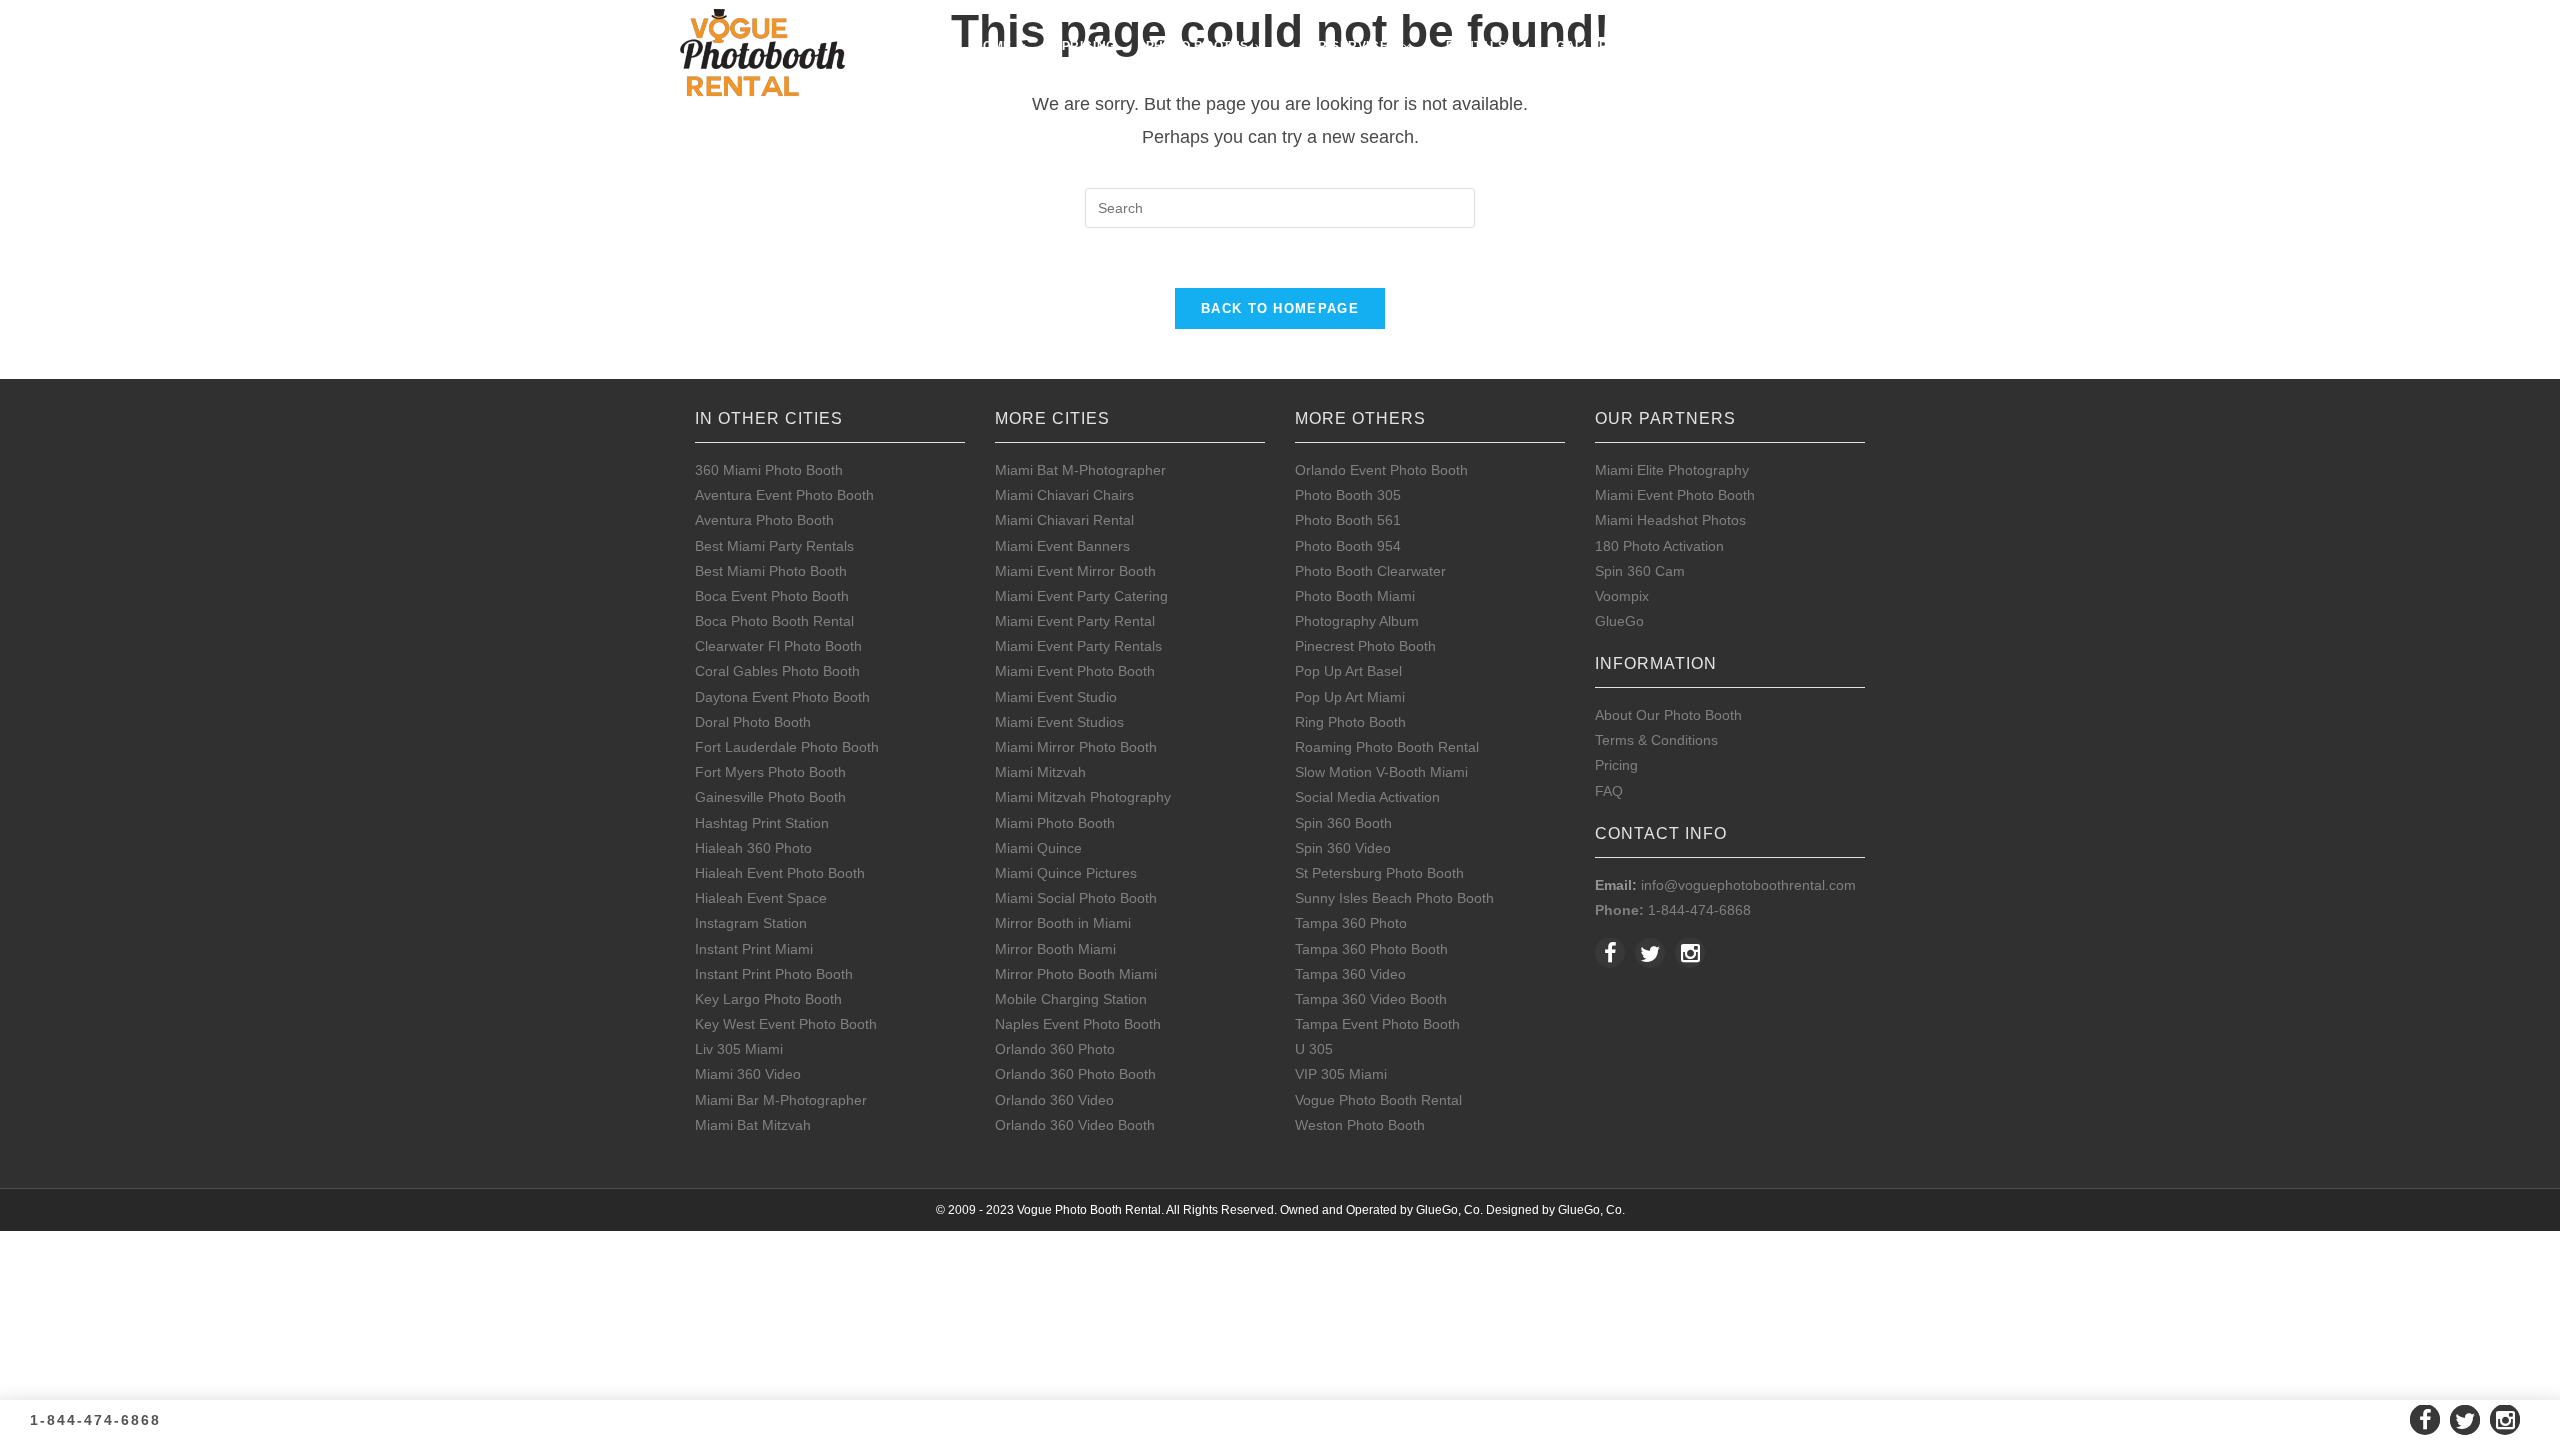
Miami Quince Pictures (1066, 873)
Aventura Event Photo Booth (784, 495)
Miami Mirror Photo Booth (1076, 747)
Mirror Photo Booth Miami (1076, 974)
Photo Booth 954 (1348, 546)
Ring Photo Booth (1350, 722)
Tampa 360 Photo (1351, 923)
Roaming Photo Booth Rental (1387, 747)
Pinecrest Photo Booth (1365, 646)
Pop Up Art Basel (1348, 671)
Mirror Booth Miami (1055, 949)
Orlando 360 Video (1054, 1100)
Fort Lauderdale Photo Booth (787, 747)
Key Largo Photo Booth (768, 999)
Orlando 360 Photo (1055, 1049)
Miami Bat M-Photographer (1080, 470)
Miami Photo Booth (1055, 823)
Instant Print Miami (754, 949)
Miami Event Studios (1059, 722)
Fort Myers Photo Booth (770, 772)
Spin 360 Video (1343, 848)
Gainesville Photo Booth (770, 797)
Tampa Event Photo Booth (1377, 1024)
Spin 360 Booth (1343, 823)
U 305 (1314, 1049)
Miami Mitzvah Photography (1083, 797)
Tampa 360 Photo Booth (1371, 949)
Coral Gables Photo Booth (777, 671)
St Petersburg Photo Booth (1379, 873)
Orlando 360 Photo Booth (1075, 1074)
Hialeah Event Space (761, 898)
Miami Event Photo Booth (1075, 671)
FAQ (1609, 791)
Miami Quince (1038, 848)
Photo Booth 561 (1348, 520)
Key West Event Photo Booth (786, 1024)
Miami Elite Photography (1672, 470)
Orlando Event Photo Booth (1381, 470)
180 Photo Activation (1659, 546)
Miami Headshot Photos (1670, 520)
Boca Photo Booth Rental (774, 621)
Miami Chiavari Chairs (1064, 495)
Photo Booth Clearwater (1370, 571)
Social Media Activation (1367, 797)
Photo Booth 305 (1348, 495)
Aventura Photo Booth (764, 520)
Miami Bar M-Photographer (781, 1100)
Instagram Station (751, 923)
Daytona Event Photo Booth (782, 697)
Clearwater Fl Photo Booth (778, 646)
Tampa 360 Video (1350, 974)
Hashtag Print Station (762, 823)
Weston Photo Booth (1360, 1125)
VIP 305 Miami (1341, 1074)
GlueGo (1619, 621)
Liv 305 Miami (739, 1049)
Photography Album (1357, 621)
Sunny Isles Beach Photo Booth (1394, 898)
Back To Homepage (1280, 308)
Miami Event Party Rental (1075, 621)
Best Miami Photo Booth (771, 571)
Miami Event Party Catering (1081, 596)
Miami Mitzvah (1040, 772)
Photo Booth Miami (1355, 596)
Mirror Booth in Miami (1063, 923)
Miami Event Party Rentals (1078, 646)
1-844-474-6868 (1699, 910)
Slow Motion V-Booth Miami (1381, 772)
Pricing (1616, 765)
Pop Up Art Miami (1350, 697)
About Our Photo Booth (1668, 715)
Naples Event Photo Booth (1078, 1024)
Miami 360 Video (748, 1074)
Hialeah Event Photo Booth (780, 873)
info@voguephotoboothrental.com (1748, 885)
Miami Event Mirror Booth (1075, 571)
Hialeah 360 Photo (753, 848)
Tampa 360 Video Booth (1371, 999)
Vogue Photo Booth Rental (1378, 1100)
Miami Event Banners (1062, 546)
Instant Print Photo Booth (774, 974)
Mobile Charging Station (1071, 999)
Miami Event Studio (1056, 697)
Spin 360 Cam (1640, 571)
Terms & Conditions (1656, 740)
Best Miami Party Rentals (774, 546)
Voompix (1622, 596)
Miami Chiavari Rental (1064, 520)
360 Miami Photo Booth (769, 470)
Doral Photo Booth (753, 722)
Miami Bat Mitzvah (753, 1125)
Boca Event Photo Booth (772, 596)
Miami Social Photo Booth (1076, 898)
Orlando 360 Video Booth (1075, 1125)
